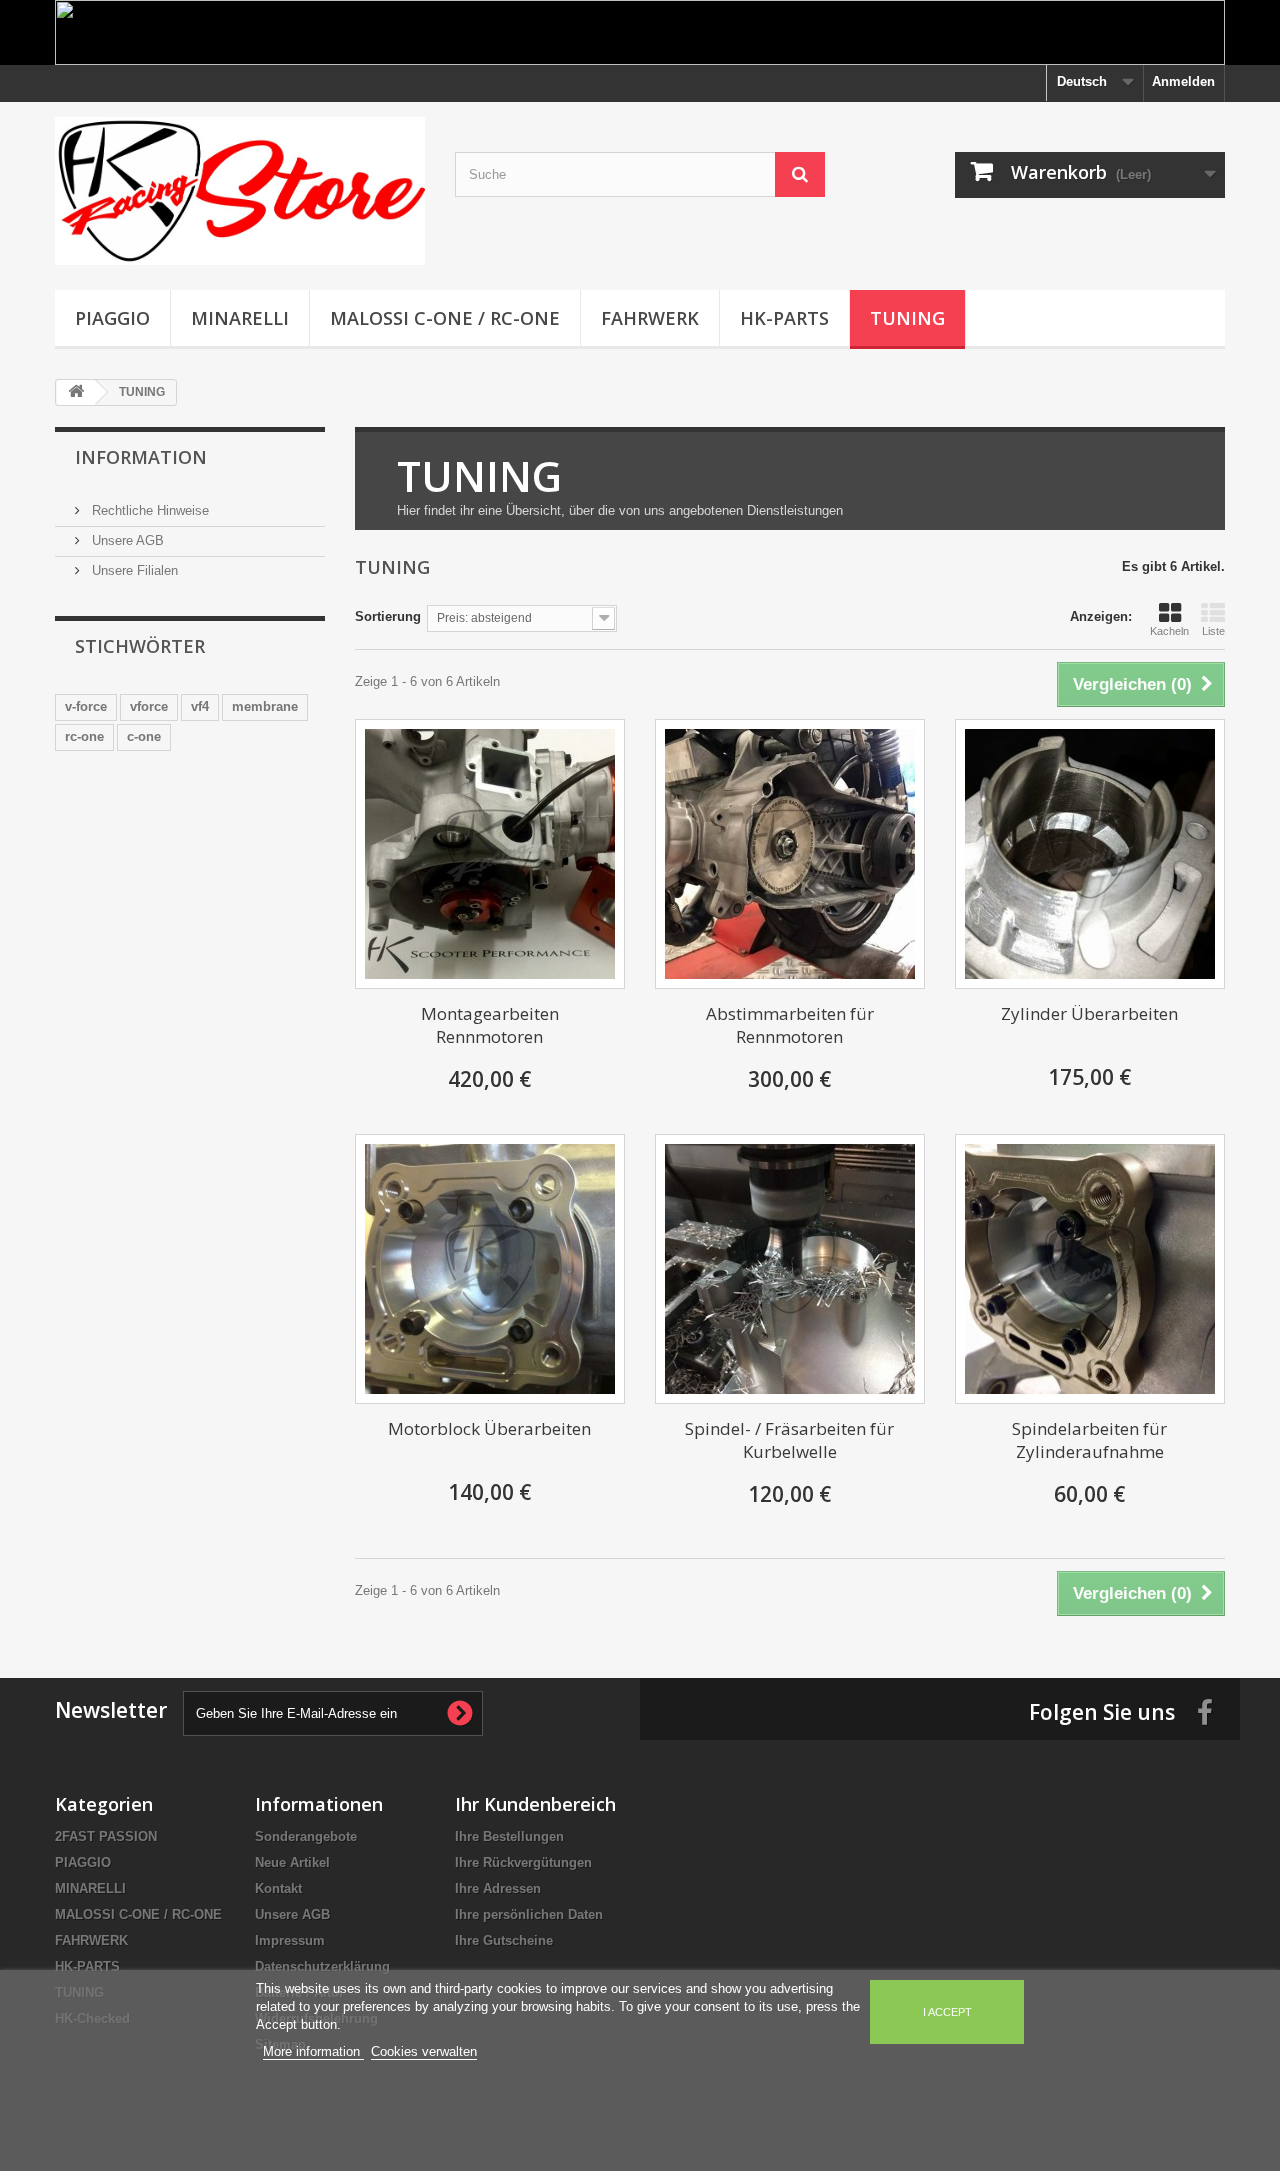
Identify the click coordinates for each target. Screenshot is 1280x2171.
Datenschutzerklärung (322, 1966)
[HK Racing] (240, 191)
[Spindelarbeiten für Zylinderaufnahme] (1090, 1269)
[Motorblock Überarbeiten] (490, 1269)
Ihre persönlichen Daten (529, 1914)
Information (141, 457)
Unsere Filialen (133, 570)
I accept (947, 2012)
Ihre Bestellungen (509, 1836)
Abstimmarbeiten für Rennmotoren (790, 1025)
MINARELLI (240, 318)
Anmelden (1183, 81)
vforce (149, 706)
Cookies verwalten (424, 2051)
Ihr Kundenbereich (535, 1804)
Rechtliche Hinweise (148, 510)
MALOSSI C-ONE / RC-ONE (445, 318)
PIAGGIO (112, 318)
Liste (1213, 631)
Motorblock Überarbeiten (489, 1428)
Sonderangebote (306, 1836)
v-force (86, 706)
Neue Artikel (292, 1862)
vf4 (200, 706)
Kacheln (1169, 631)
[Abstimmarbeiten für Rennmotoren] (790, 854)
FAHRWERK (650, 318)
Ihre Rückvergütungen (523, 1862)
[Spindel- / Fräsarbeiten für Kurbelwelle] (790, 1269)
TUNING (907, 318)
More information (313, 2051)
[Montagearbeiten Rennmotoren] (490, 854)
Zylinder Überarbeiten (1089, 1013)
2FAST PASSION (106, 1836)
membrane (265, 706)
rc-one (84, 736)
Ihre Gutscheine (504, 1940)
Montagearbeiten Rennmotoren (490, 1025)
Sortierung (388, 616)
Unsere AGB (126, 540)
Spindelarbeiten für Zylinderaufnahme (1089, 1440)
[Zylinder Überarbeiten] (1090, 854)
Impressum (290, 1940)
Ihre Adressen (498, 1888)
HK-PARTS (784, 318)
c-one (144, 736)
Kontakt (278, 1888)
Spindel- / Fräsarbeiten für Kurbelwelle (789, 1440)
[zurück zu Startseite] (76, 392)
